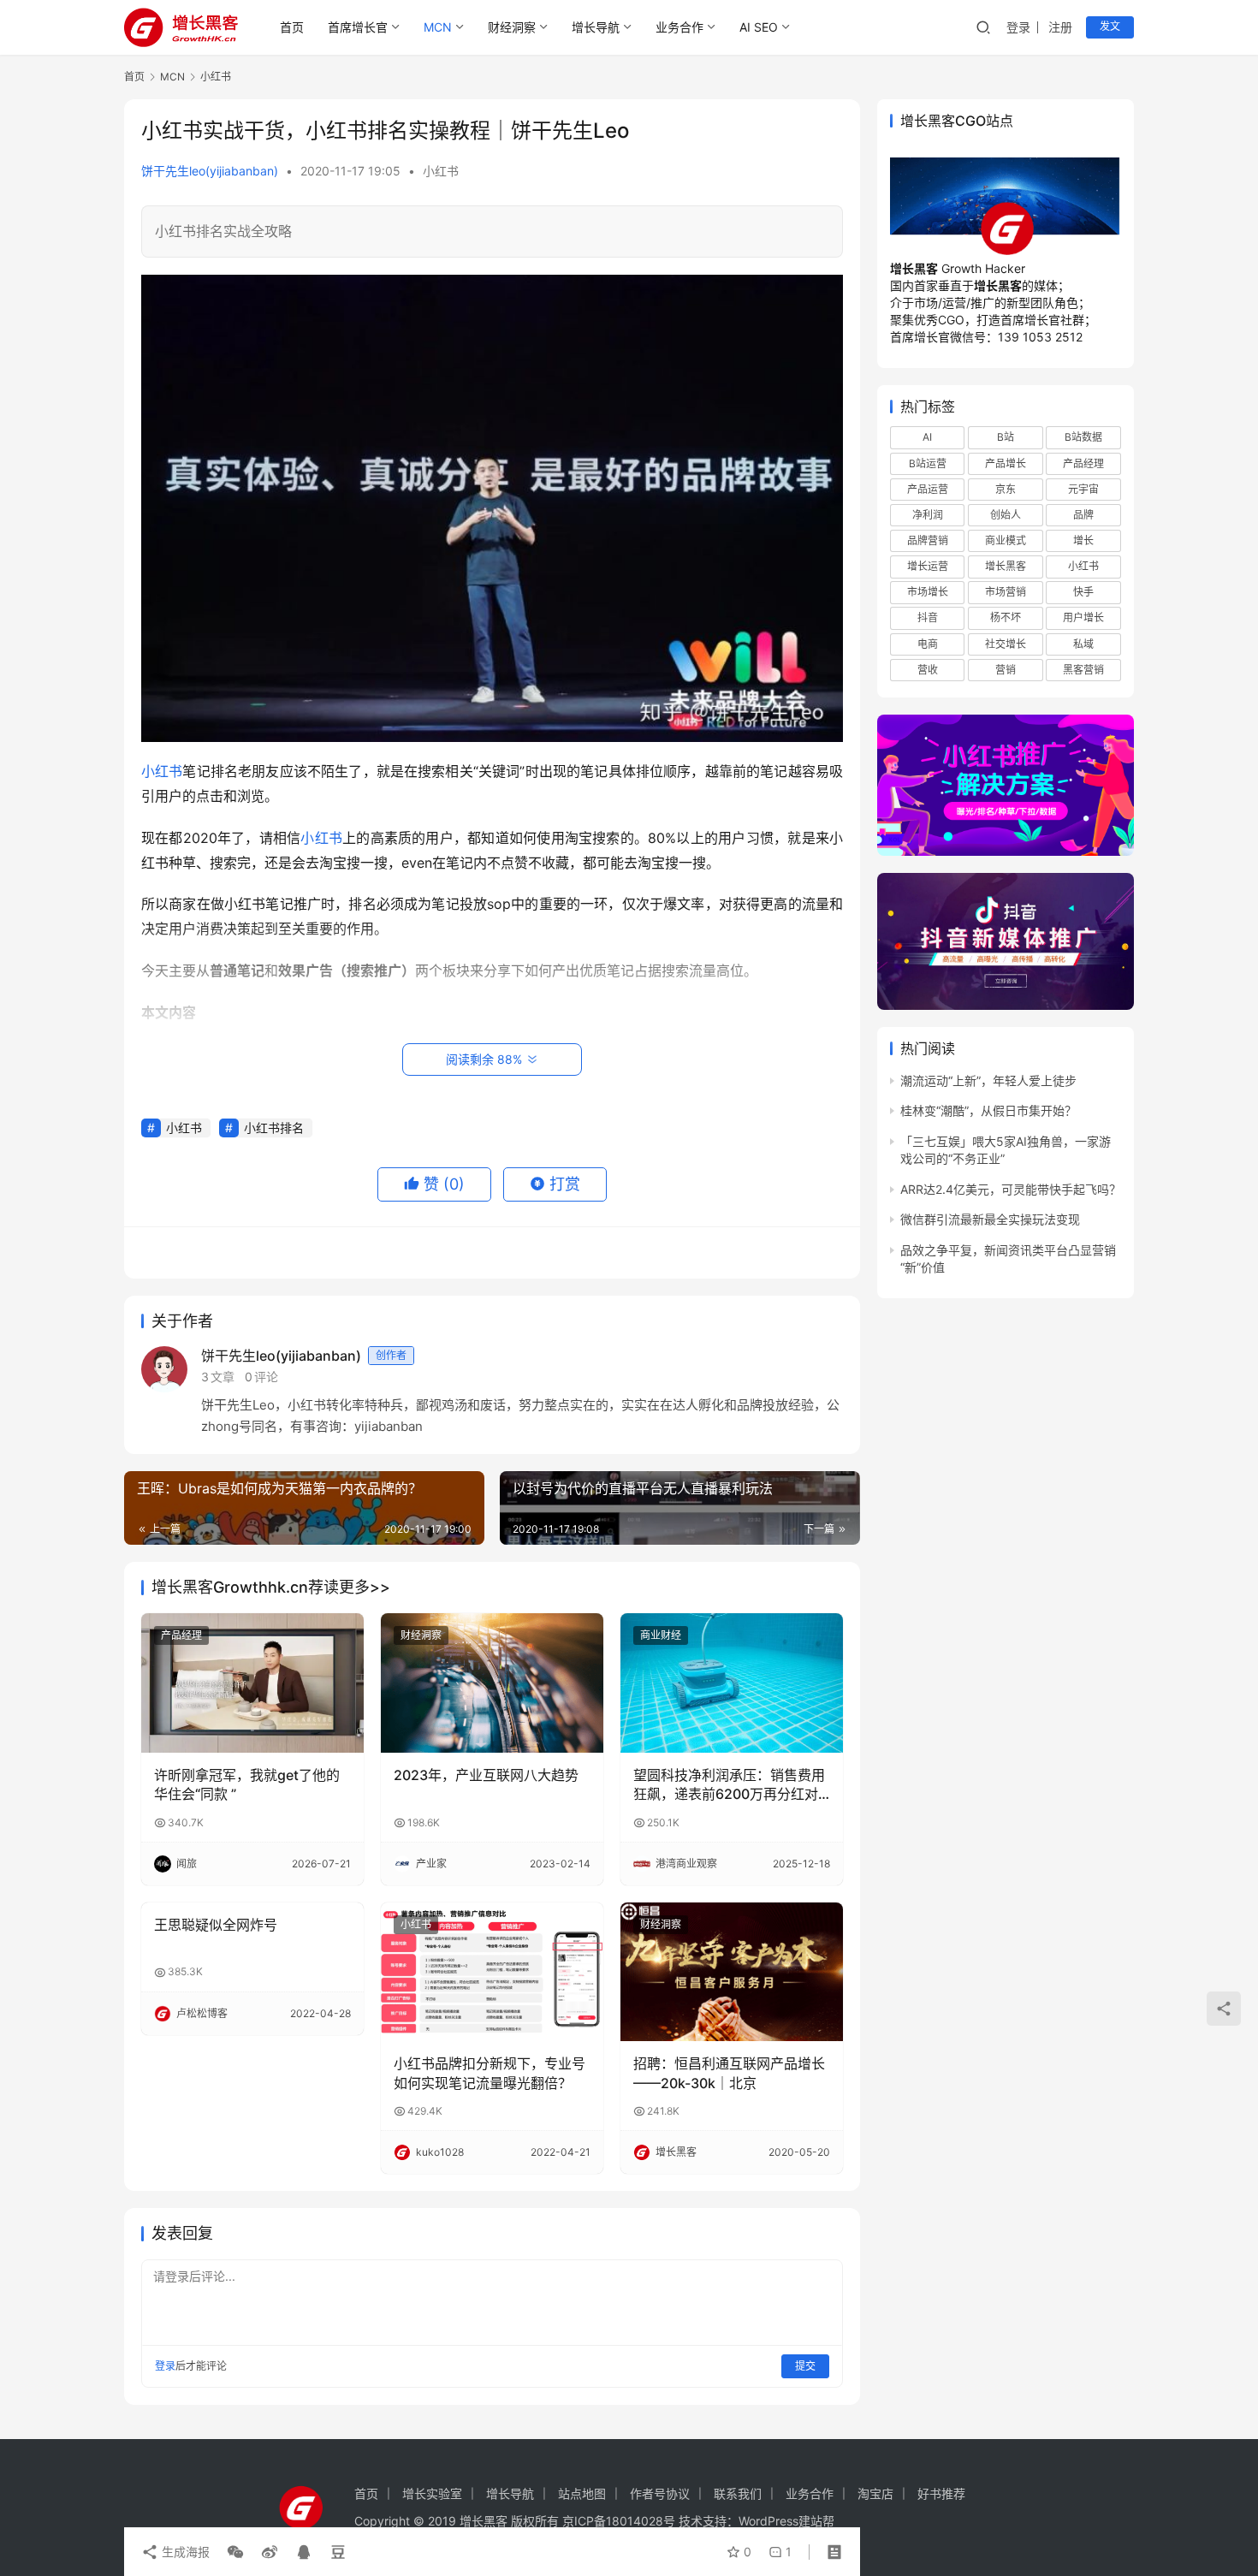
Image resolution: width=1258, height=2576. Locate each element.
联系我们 (738, 2493)
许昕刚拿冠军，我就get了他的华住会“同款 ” (247, 1784)
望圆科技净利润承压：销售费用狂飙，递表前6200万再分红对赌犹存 (729, 1785)
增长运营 (928, 566)
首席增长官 (358, 27)
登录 (1018, 27)
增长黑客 (1006, 566)
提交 (805, 2366)
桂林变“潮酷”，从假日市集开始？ (988, 1110)
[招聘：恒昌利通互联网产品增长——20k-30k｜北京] (732, 1972)
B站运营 (928, 463)
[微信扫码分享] (235, 2552)
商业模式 (1006, 540)
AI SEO (759, 27)
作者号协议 (660, 2493)
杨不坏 (1006, 617)
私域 (1083, 644)
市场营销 (1006, 592)
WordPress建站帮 (786, 2521)
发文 (1110, 26)
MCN (438, 27)
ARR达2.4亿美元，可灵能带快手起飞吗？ (1011, 1189)
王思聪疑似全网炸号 (216, 1925)
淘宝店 (875, 2493)
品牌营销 (928, 540)
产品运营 (928, 489)
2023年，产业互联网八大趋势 (486, 1775)
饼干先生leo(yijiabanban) (210, 171)
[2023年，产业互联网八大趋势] (492, 1683)
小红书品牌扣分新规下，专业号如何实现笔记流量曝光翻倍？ (490, 2073)
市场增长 (928, 592)
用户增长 (1083, 617)
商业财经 (661, 1635)
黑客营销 (1083, 670)
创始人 (1006, 515)
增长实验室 (432, 2493)
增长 (1083, 540)
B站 (1006, 437)
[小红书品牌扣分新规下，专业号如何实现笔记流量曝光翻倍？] (492, 1972)
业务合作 (679, 27)
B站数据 (1083, 437)
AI (927, 437)
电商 (928, 644)
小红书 (441, 171)
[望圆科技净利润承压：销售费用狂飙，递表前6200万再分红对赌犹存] (732, 1683)
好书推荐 (941, 2493)
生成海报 (184, 2552)
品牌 (1083, 515)
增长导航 (596, 27)
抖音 (928, 617)
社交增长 (1006, 644)
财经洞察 (512, 27)
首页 (292, 27)
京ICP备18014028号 (619, 2521)
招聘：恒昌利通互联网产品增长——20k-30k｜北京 (729, 2073)
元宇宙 (1083, 489)
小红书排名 (274, 1128)
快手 (1083, 592)
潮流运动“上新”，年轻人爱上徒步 (988, 1080)
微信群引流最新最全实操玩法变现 (990, 1219)
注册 (1060, 27)
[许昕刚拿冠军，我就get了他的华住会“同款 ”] (252, 1683)
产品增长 (1006, 463)
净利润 (928, 515)
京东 (1006, 489)
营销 (1006, 670)
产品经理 (181, 1635)
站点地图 (582, 2493)
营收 (928, 670)
